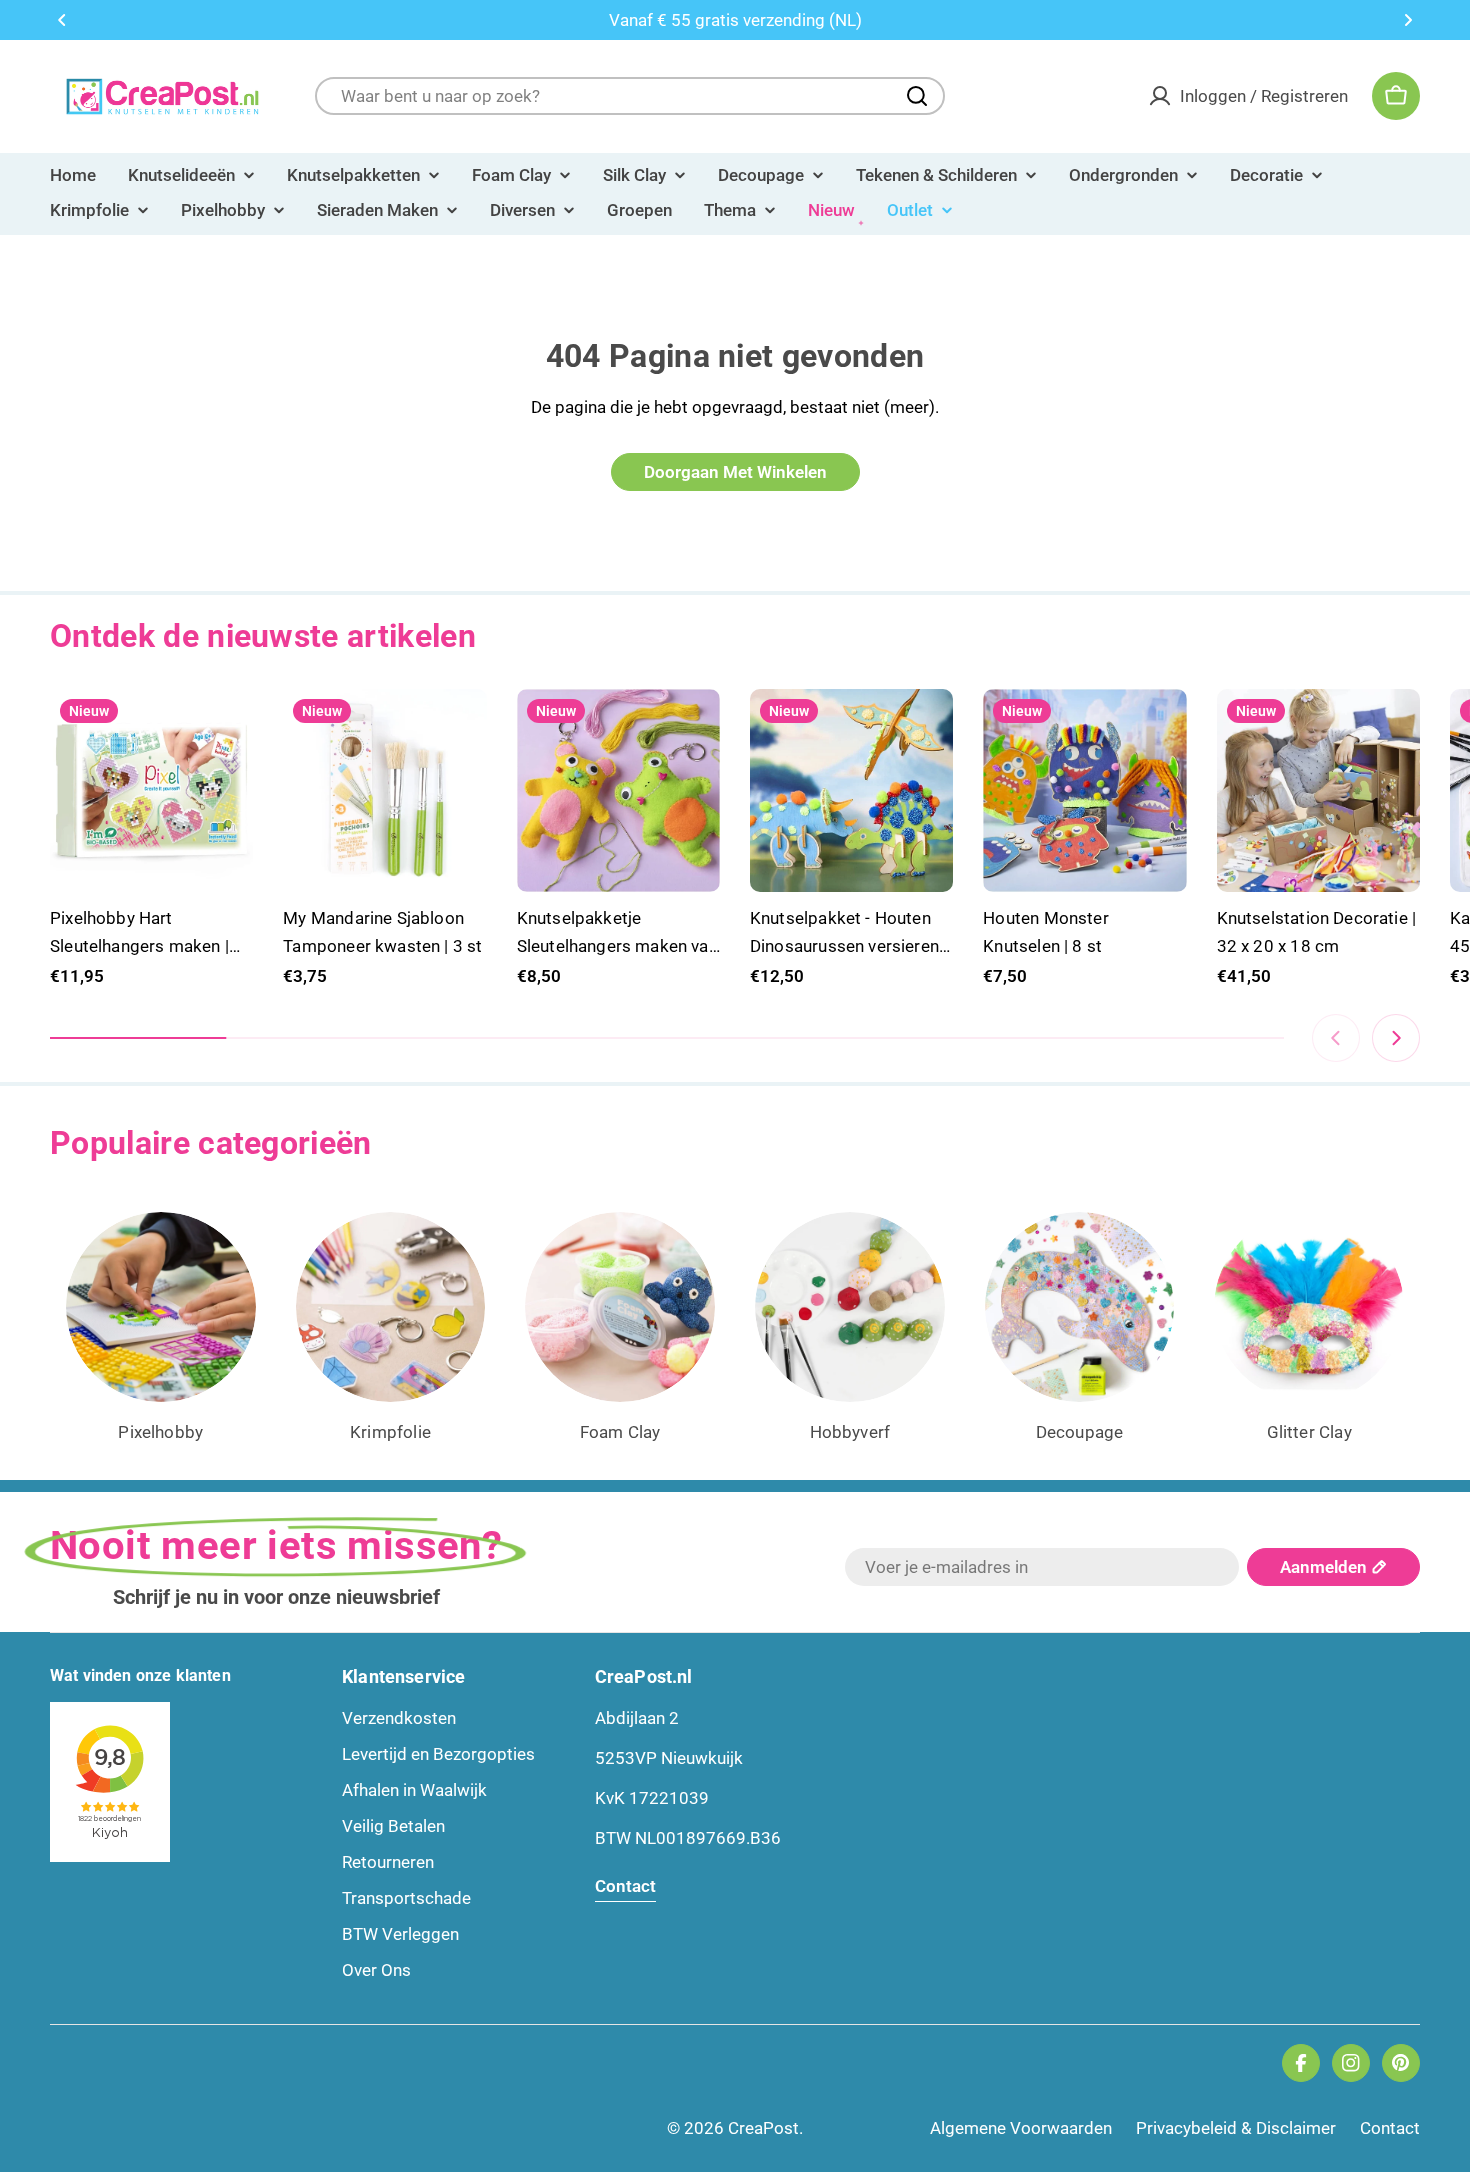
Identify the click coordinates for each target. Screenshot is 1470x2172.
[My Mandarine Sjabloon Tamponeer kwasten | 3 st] (384, 790)
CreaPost (763, 2128)
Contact (1390, 2128)
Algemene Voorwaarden (1021, 2128)
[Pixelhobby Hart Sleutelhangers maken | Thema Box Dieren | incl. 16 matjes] (151, 790)
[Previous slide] (1336, 1038)
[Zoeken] (917, 96)
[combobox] (630, 96)
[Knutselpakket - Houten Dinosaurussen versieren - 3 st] (851, 790)
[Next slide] (1396, 1038)
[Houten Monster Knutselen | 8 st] (1084, 790)
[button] (62, 20)
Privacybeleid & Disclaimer (1236, 2128)
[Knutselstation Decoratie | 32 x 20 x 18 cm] (1318, 790)
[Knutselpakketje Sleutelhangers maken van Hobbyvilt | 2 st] (618, 790)
